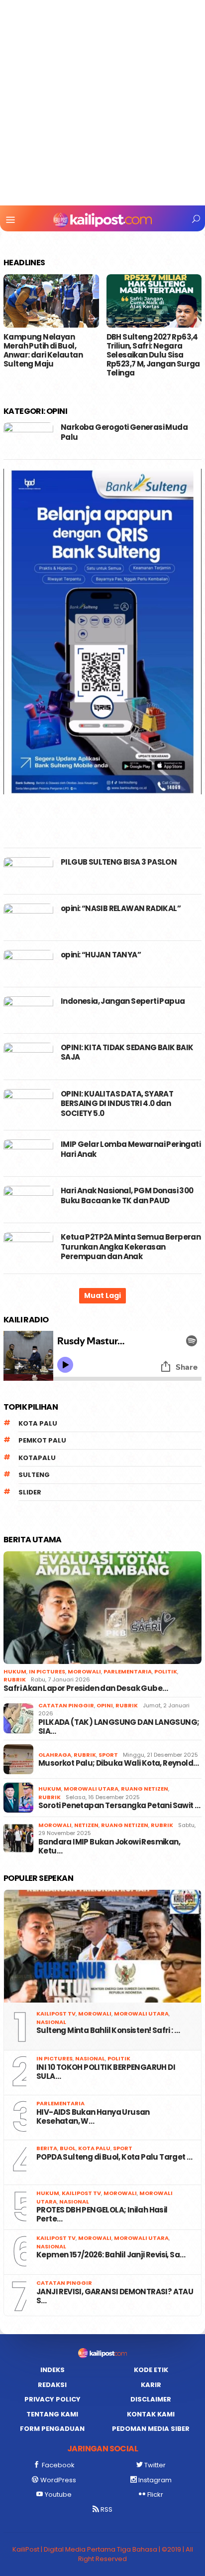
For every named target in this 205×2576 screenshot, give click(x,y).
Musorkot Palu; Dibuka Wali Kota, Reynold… (118, 1763)
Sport (108, 1755)
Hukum (15, 1671)
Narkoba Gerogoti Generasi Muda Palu (124, 432)
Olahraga (55, 1755)
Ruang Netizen (145, 1789)
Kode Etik (151, 2370)
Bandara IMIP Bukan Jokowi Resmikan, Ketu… (109, 1846)
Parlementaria (128, 1671)
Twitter (155, 2465)
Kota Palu (38, 1423)
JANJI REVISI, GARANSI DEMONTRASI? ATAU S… (115, 2296)
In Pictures (47, 1671)
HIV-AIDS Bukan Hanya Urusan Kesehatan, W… (93, 2117)
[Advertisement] (102, 103)
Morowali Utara (91, 1789)
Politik (166, 1671)
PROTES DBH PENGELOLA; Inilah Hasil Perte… (102, 2214)
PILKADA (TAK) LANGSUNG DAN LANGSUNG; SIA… (119, 1727)
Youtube (58, 2494)
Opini (105, 1705)
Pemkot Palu (42, 1440)
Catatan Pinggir (66, 1705)
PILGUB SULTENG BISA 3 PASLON (119, 862)
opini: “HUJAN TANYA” (101, 955)
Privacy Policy (52, 2399)
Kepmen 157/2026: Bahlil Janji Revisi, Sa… (111, 2255)
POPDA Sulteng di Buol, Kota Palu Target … (114, 2157)
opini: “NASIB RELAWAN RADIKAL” (121, 908)
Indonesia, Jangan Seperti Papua (123, 1001)
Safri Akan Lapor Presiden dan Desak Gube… (86, 1688)
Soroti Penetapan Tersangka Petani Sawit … (119, 1806)
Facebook (58, 2465)
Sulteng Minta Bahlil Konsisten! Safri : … (108, 2030)
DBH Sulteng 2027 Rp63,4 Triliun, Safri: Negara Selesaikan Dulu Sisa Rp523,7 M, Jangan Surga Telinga (153, 355)
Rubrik (15, 1679)
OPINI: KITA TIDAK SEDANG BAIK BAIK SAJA (127, 1052)
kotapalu (37, 1458)
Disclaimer (151, 2399)
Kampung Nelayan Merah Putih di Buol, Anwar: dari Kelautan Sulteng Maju (43, 351)
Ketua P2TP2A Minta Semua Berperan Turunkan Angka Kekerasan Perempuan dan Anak (131, 1247)
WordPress (58, 2480)
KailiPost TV (56, 2014)
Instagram (155, 2480)
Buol (68, 2148)
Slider (30, 1492)
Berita (47, 2148)
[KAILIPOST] (102, 219)
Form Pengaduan (52, 2429)
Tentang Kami (52, 2414)
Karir (151, 2385)
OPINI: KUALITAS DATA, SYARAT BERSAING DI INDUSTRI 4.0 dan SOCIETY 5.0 (117, 1104)
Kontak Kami (151, 2414)
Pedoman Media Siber (151, 2429)
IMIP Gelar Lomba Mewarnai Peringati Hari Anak (131, 1149)
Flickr (155, 2494)
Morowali (84, 1671)
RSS (106, 2509)
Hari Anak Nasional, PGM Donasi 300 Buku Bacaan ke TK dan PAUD (127, 1196)
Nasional (51, 2022)
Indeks (52, 2370)
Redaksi (52, 2385)
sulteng (34, 1475)
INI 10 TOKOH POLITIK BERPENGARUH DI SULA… (106, 2072)
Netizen (86, 1825)
